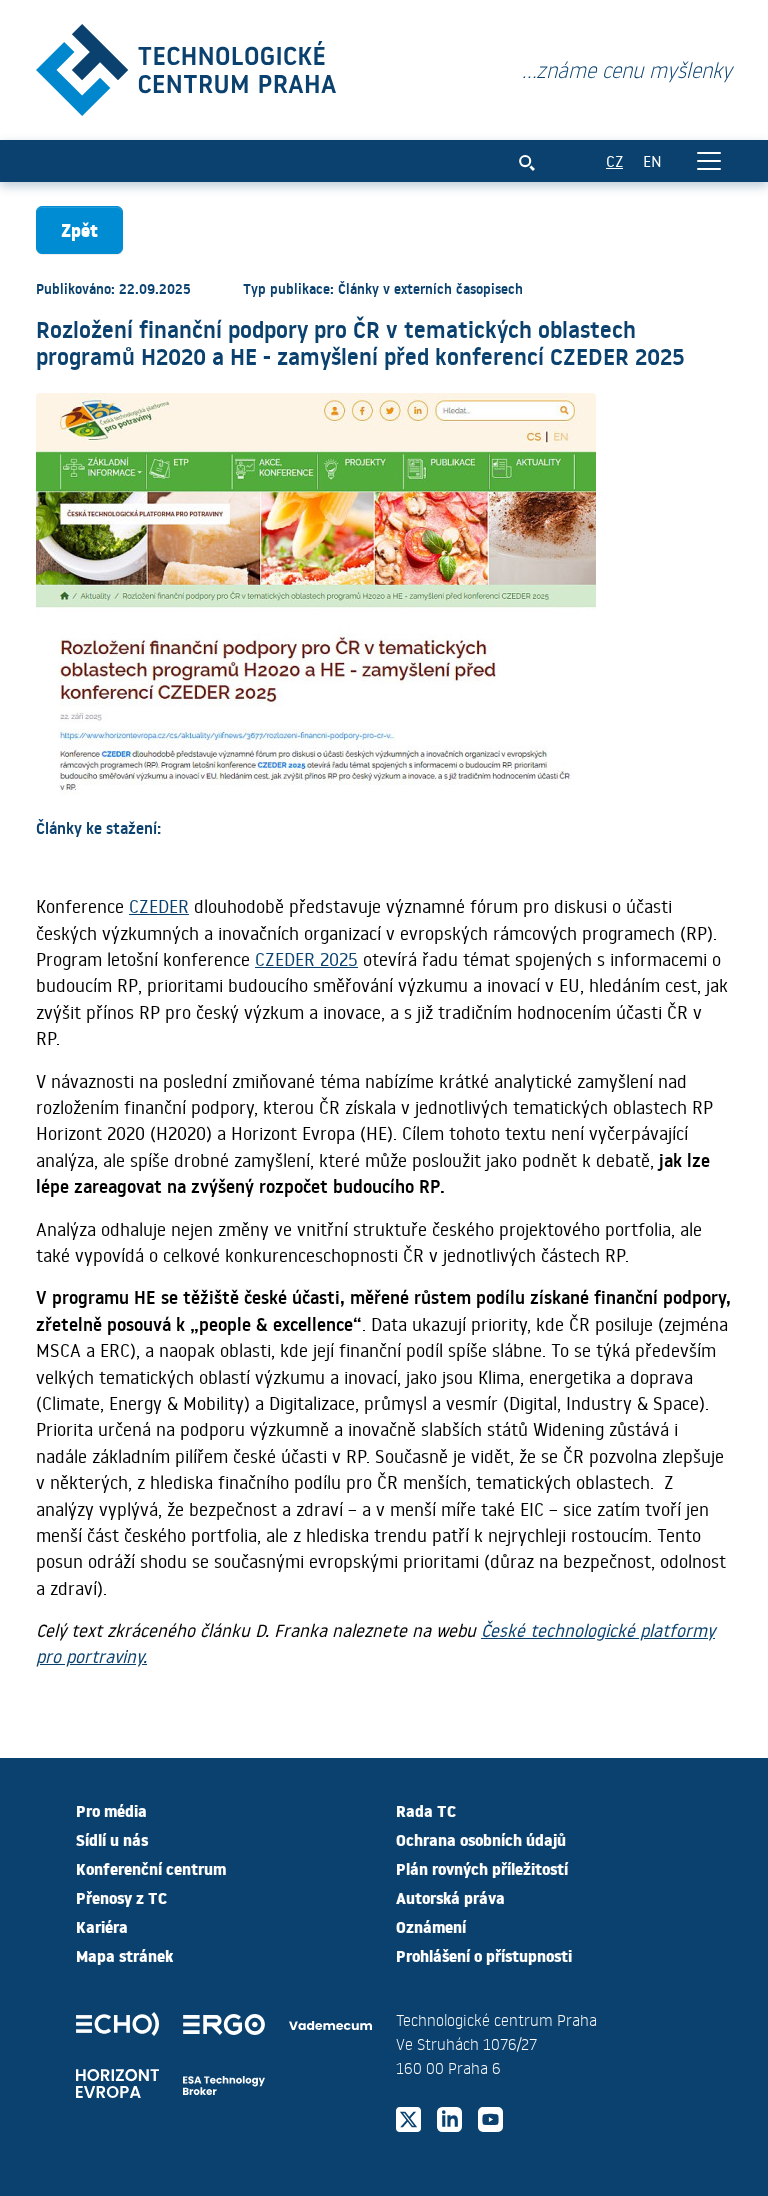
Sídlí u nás (112, 1839)
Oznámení (431, 1926)
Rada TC (426, 1810)
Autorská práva (450, 1897)
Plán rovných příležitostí (482, 1868)
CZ (614, 160)
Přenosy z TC (121, 1897)
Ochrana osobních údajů (481, 1839)
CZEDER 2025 (306, 959)
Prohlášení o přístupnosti (484, 1955)
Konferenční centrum (151, 1868)
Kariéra (102, 1926)
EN (652, 160)
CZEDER (159, 906)
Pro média (111, 1810)
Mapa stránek (124, 1955)
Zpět (79, 229)
